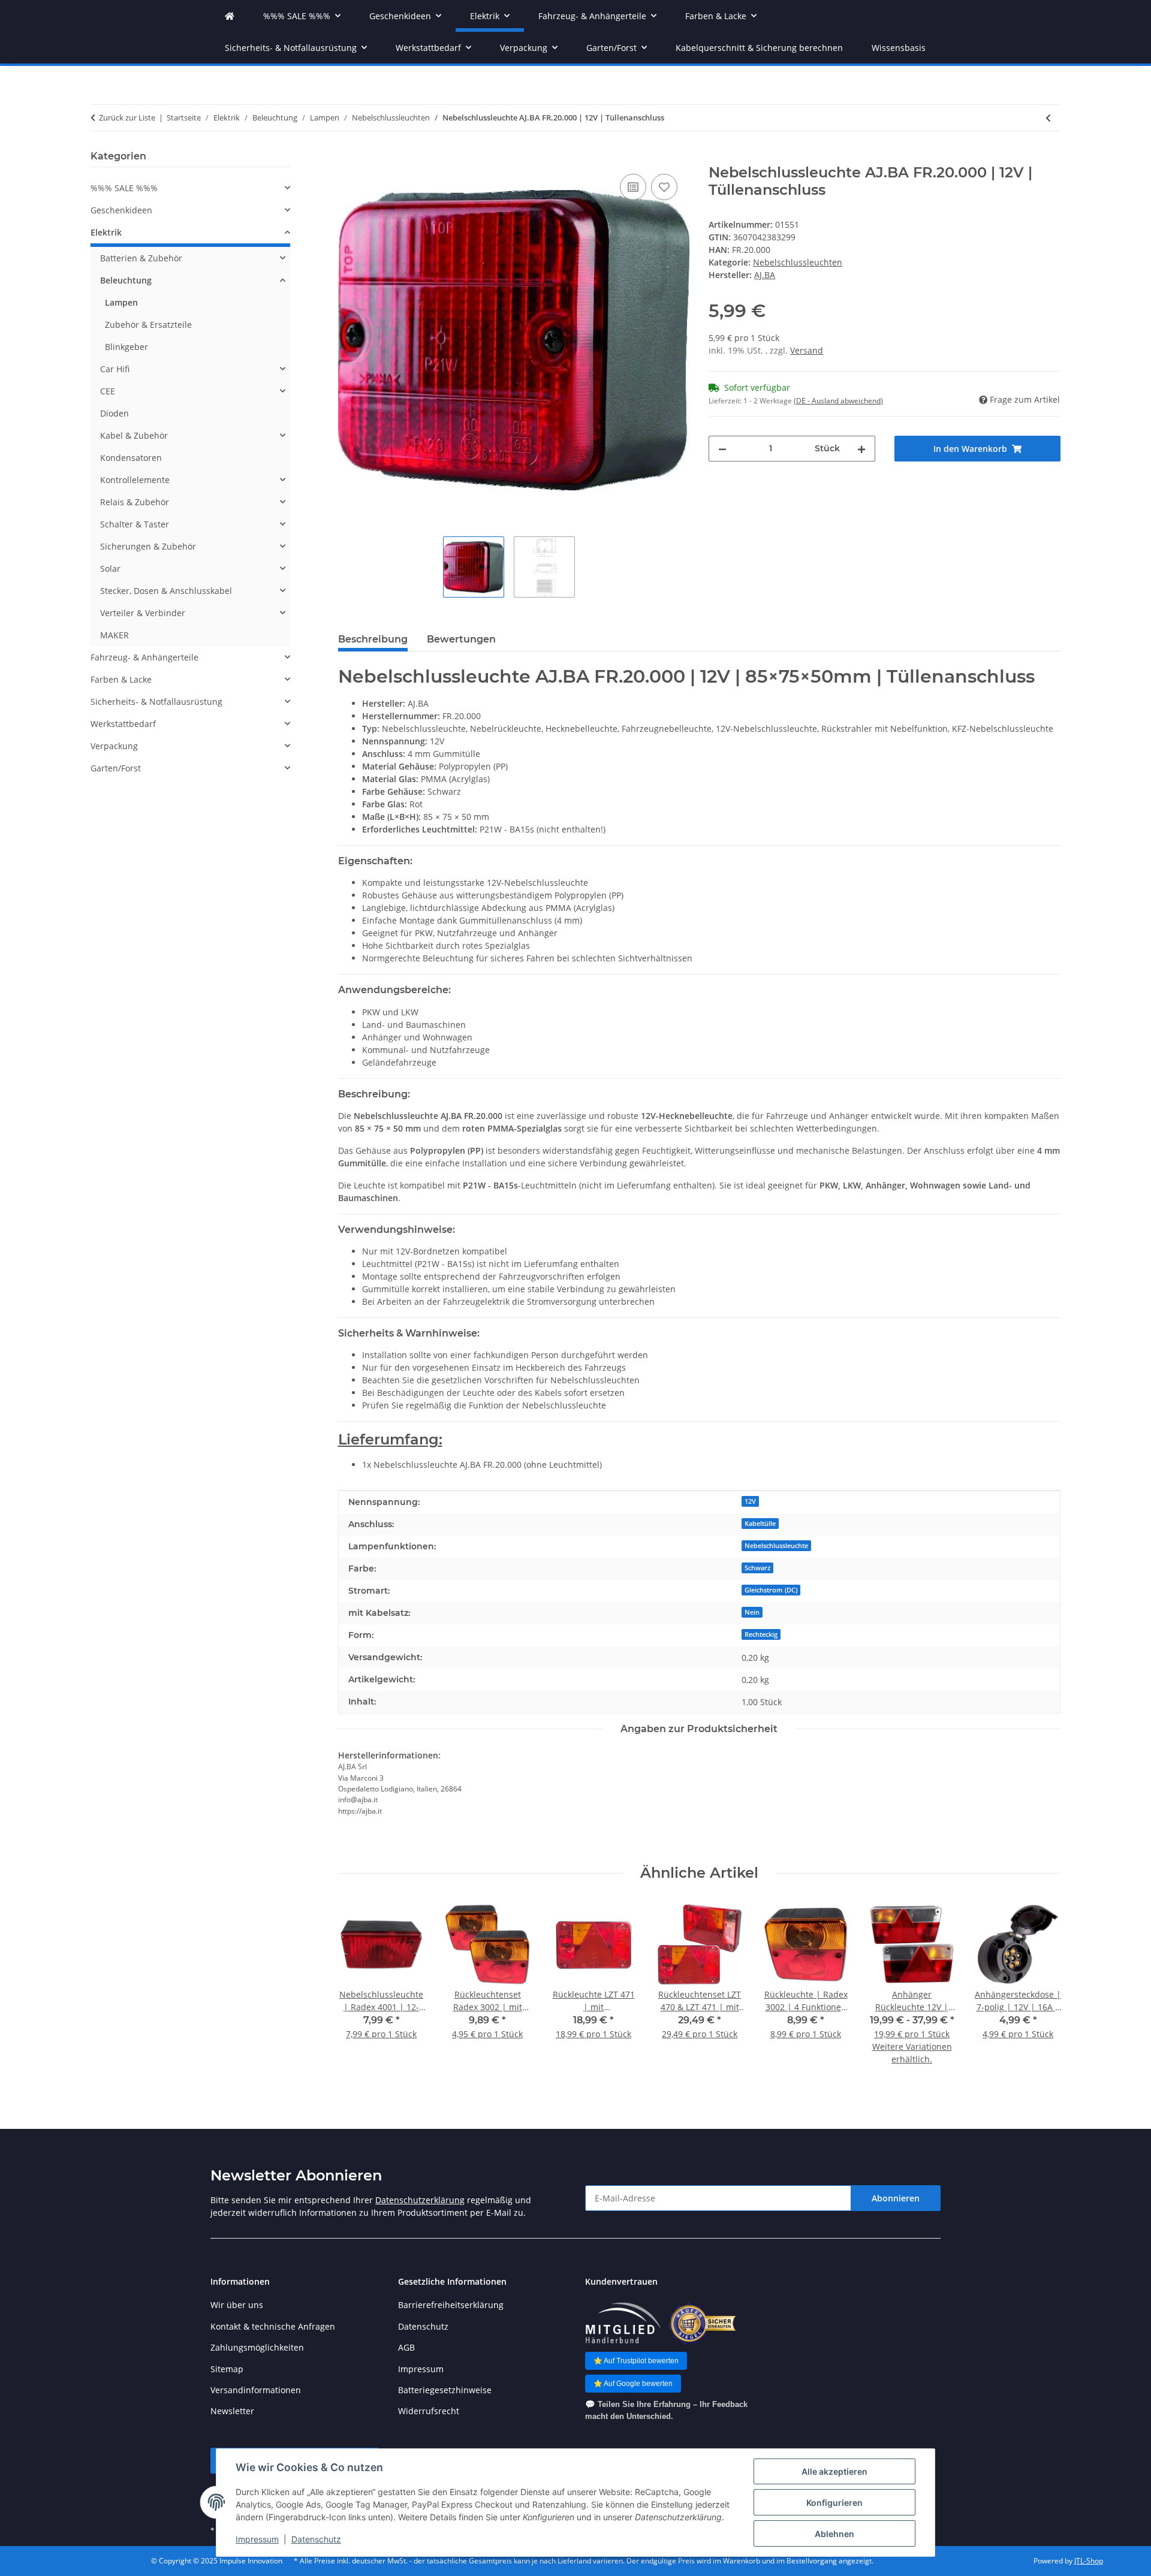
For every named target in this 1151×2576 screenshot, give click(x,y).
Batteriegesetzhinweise (445, 2390)
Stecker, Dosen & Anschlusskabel (166, 591)
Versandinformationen (256, 2390)
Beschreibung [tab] (373, 639)
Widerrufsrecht (429, 2411)
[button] (190, 188)
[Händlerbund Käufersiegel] (702, 2323)
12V (750, 1501)
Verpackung (114, 746)
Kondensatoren (131, 458)
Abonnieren (896, 2198)
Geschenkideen (121, 210)
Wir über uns (237, 2305)
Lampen (121, 302)
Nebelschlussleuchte (776, 1546)
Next (1041, 1991)
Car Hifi (115, 369)
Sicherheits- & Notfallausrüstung (156, 702)
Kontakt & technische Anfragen (273, 2326)
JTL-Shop (1089, 2561)
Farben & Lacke (121, 679)
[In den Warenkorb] (348, 158)
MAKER (115, 635)
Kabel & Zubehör (134, 435)
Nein (752, 1612)
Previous (358, 1991)
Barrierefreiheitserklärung (451, 2305)
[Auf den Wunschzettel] (664, 187)
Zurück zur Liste (127, 117)
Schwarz (757, 1568)
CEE (108, 391)
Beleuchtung (126, 280)
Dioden (115, 413)
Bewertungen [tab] (461, 639)
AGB (406, 2347)
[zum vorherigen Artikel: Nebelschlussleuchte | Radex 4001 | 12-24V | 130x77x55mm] (1048, 118)
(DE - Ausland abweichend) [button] (838, 401)
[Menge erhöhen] (861, 449)
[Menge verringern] (722, 449)
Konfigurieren (834, 2503)
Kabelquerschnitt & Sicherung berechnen (759, 48)
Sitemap (227, 2369)
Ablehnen (834, 2534)
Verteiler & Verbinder (143, 613)
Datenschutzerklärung (420, 2200)
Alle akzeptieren (834, 2471)
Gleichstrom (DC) (771, 1590)
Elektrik (106, 232)
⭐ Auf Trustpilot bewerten (636, 2361)
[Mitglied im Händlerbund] (623, 2323)
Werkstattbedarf (123, 724)
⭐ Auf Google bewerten (633, 2384)
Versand (807, 350)
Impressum (257, 2539)
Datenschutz (316, 2539)
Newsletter (232, 2411)
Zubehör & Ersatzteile (148, 325)
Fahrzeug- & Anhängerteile (144, 657)
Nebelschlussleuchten (798, 262)
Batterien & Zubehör (141, 258)
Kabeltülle (760, 1524)
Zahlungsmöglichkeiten (257, 2347)
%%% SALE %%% (124, 188)
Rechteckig (761, 1634)
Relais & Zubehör (135, 502)
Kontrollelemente (135, 480)
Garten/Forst (116, 768)
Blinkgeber (126, 347)
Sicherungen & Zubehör (148, 546)
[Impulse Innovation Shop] (230, 16)
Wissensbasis (899, 48)
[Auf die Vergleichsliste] (633, 187)
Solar (110, 568)
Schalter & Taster (135, 524)
